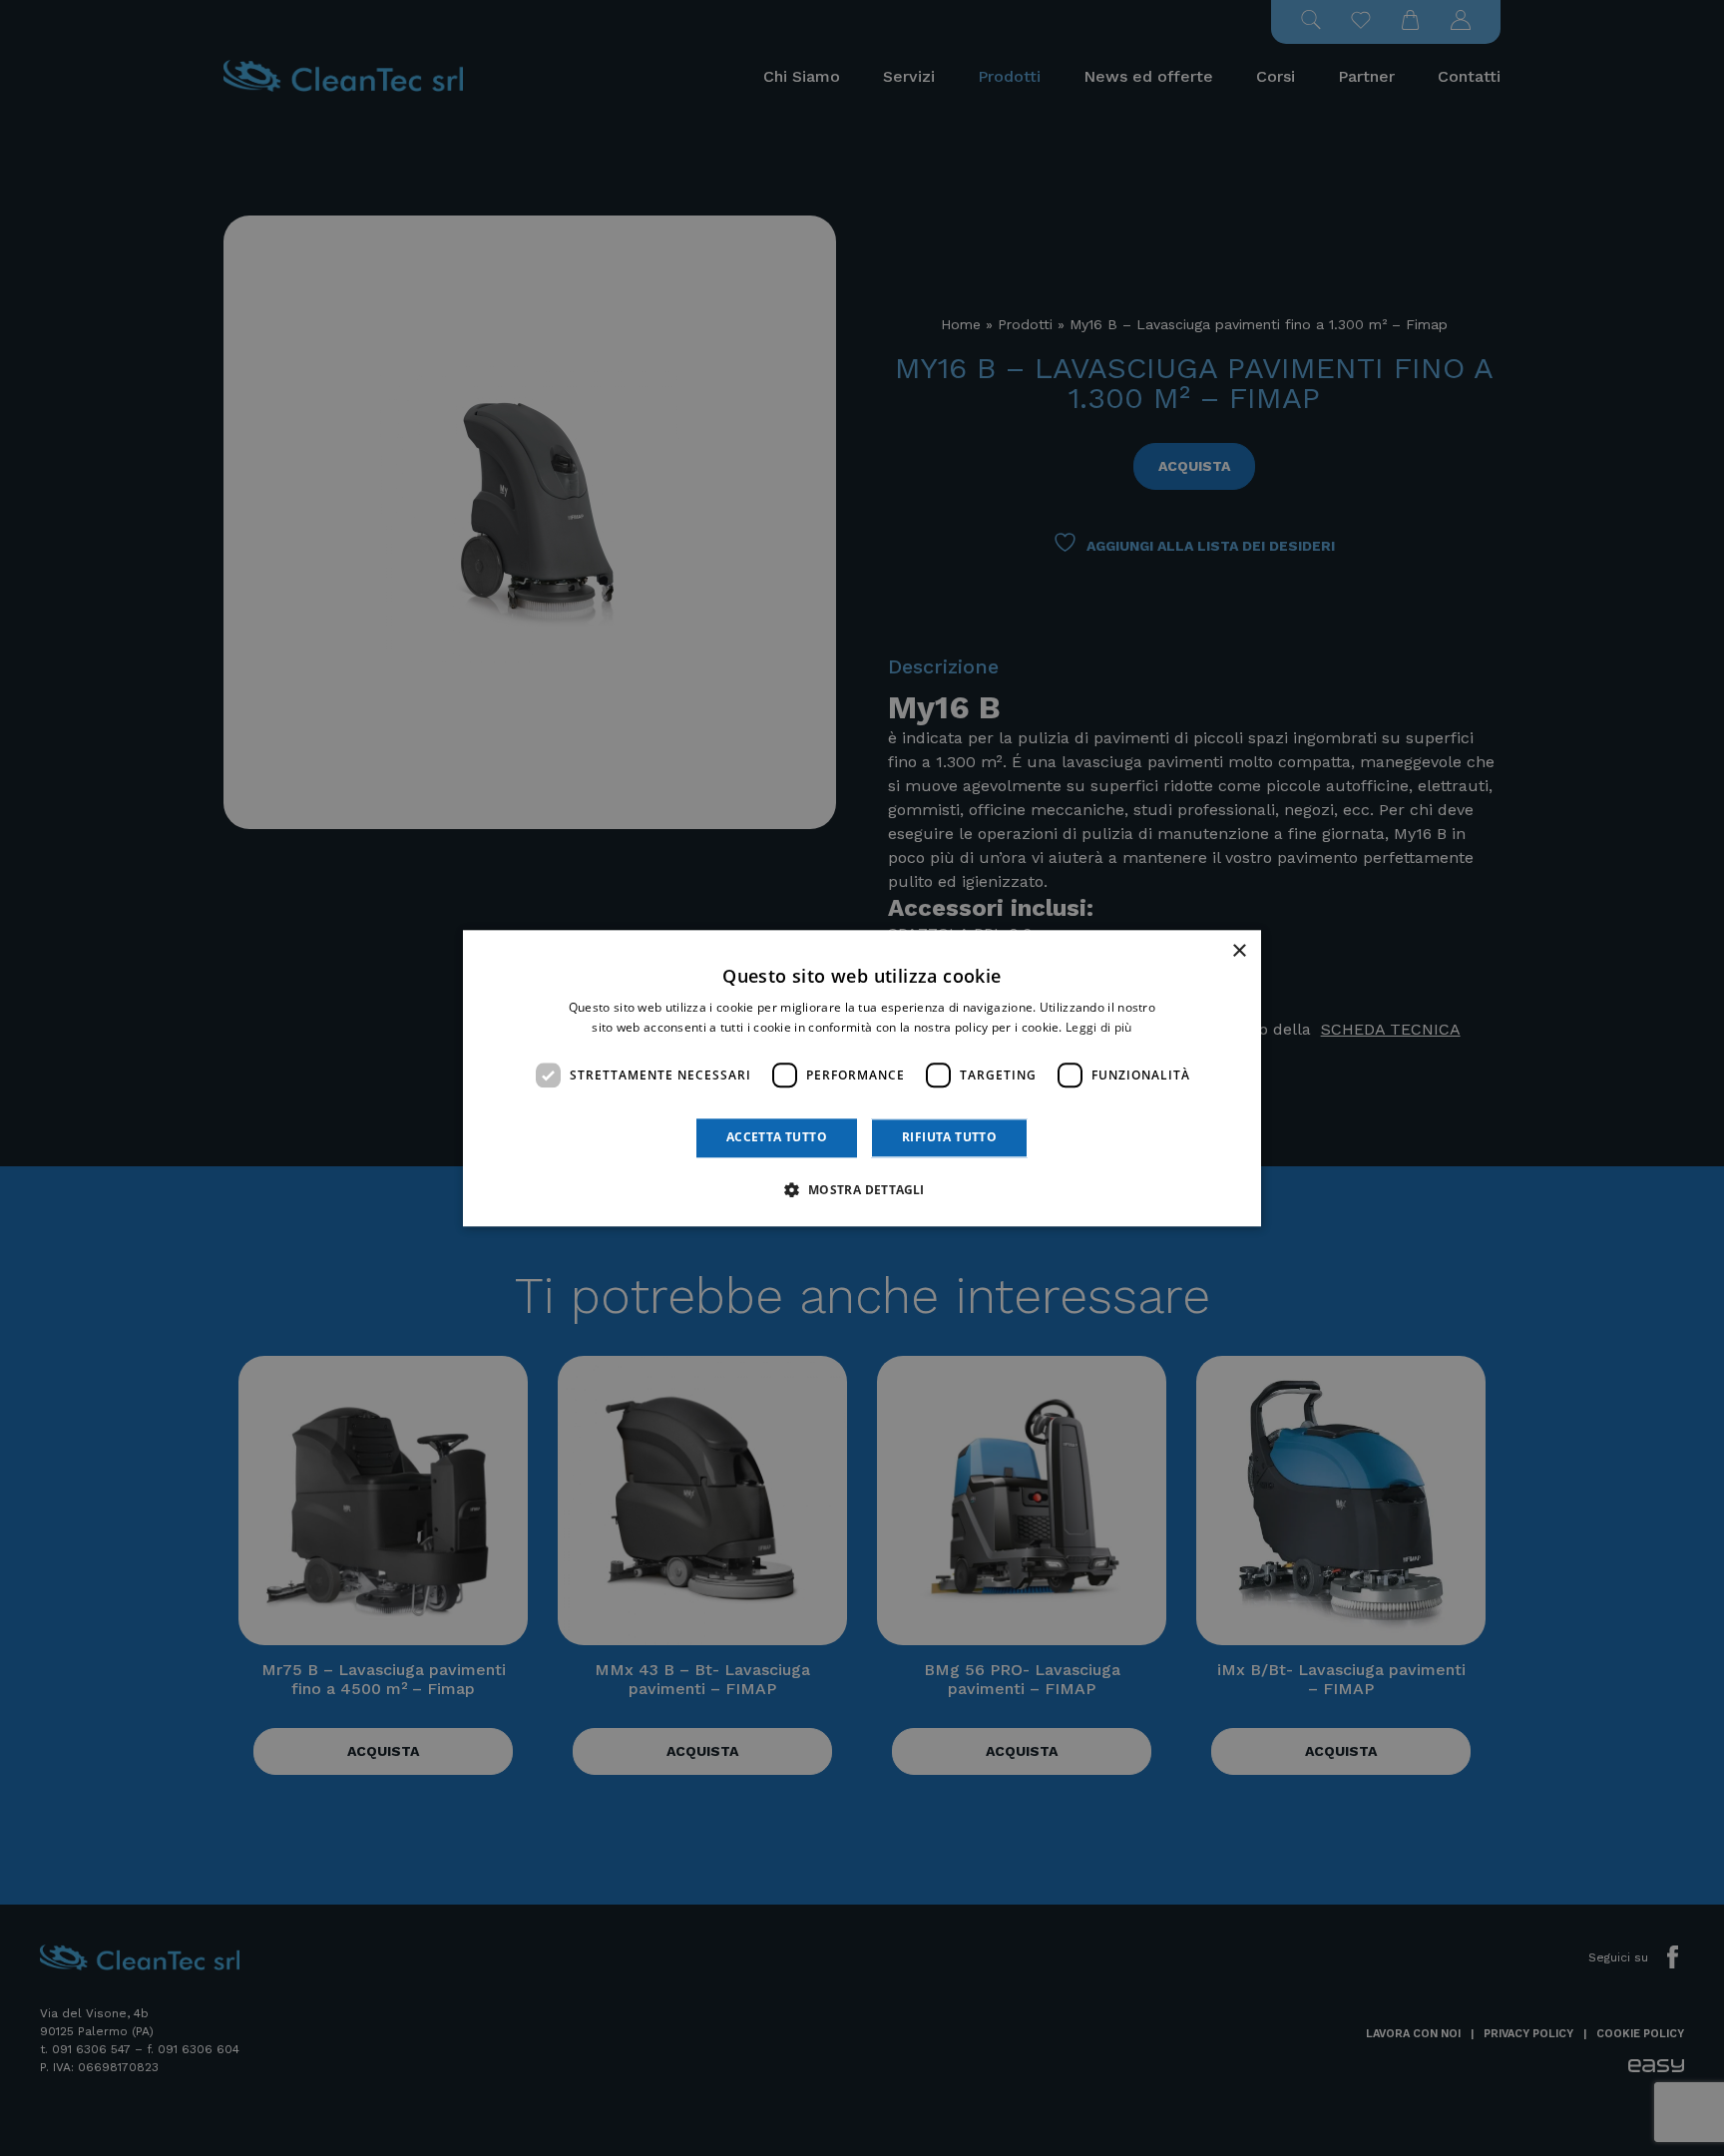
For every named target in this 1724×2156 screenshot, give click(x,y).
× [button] (1239, 951)
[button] (862, 1189)
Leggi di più (1099, 1027)
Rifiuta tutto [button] (949, 1138)
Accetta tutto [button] (777, 1138)
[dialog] (862, 1078)
